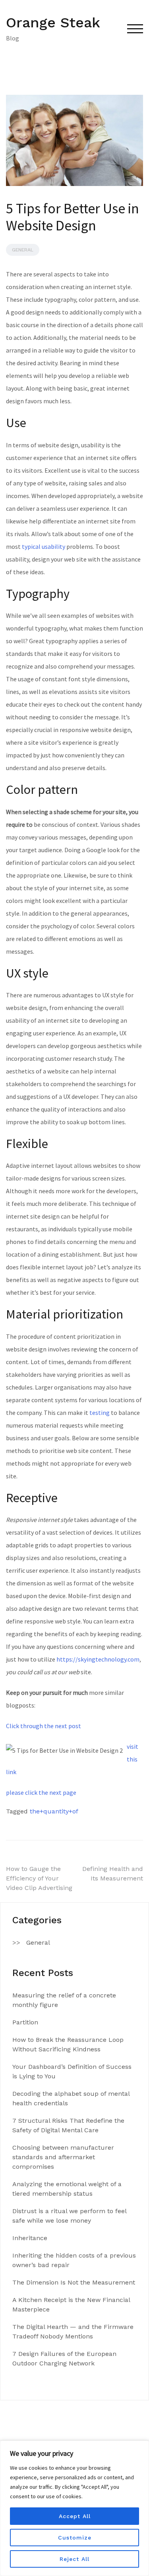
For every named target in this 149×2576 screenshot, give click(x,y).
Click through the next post (44, 1726)
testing (100, 1413)
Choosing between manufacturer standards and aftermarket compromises (63, 2157)
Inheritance (30, 2238)
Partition (25, 2022)
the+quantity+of (54, 1811)
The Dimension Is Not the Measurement (74, 2282)
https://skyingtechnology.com (98, 1659)
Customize (75, 2538)
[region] (74, 2508)
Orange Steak (53, 23)
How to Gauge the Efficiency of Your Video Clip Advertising (39, 1878)
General (23, 250)
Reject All (74, 2559)
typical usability (44, 546)
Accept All (75, 2516)
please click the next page (41, 1792)
